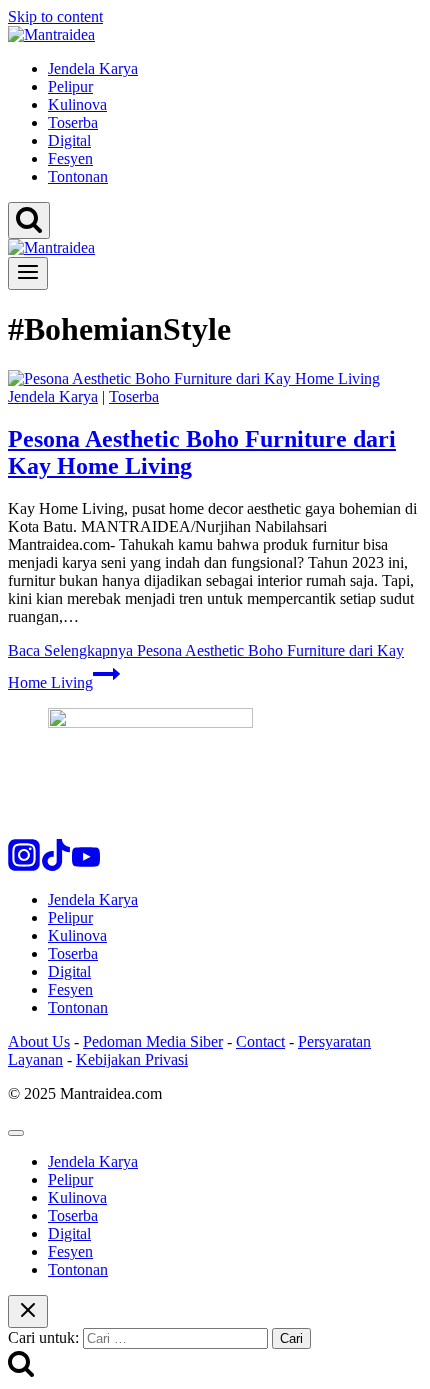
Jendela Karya (93, 68)
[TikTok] (56, 865)
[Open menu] (28, 273)
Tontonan (78, 176)
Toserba (73, 122)
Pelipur (70, 86)
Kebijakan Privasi (132, 1059)
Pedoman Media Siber (153, 1041)
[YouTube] (86, 865)
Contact (260, 1041)
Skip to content (55, 16)
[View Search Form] (29, 220)
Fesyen (70, 158)
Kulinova (77, 104)
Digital (69, 140)
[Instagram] (24, 865)
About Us (39, 1041)
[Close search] (28, 1311)
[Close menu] (16, 1133)
